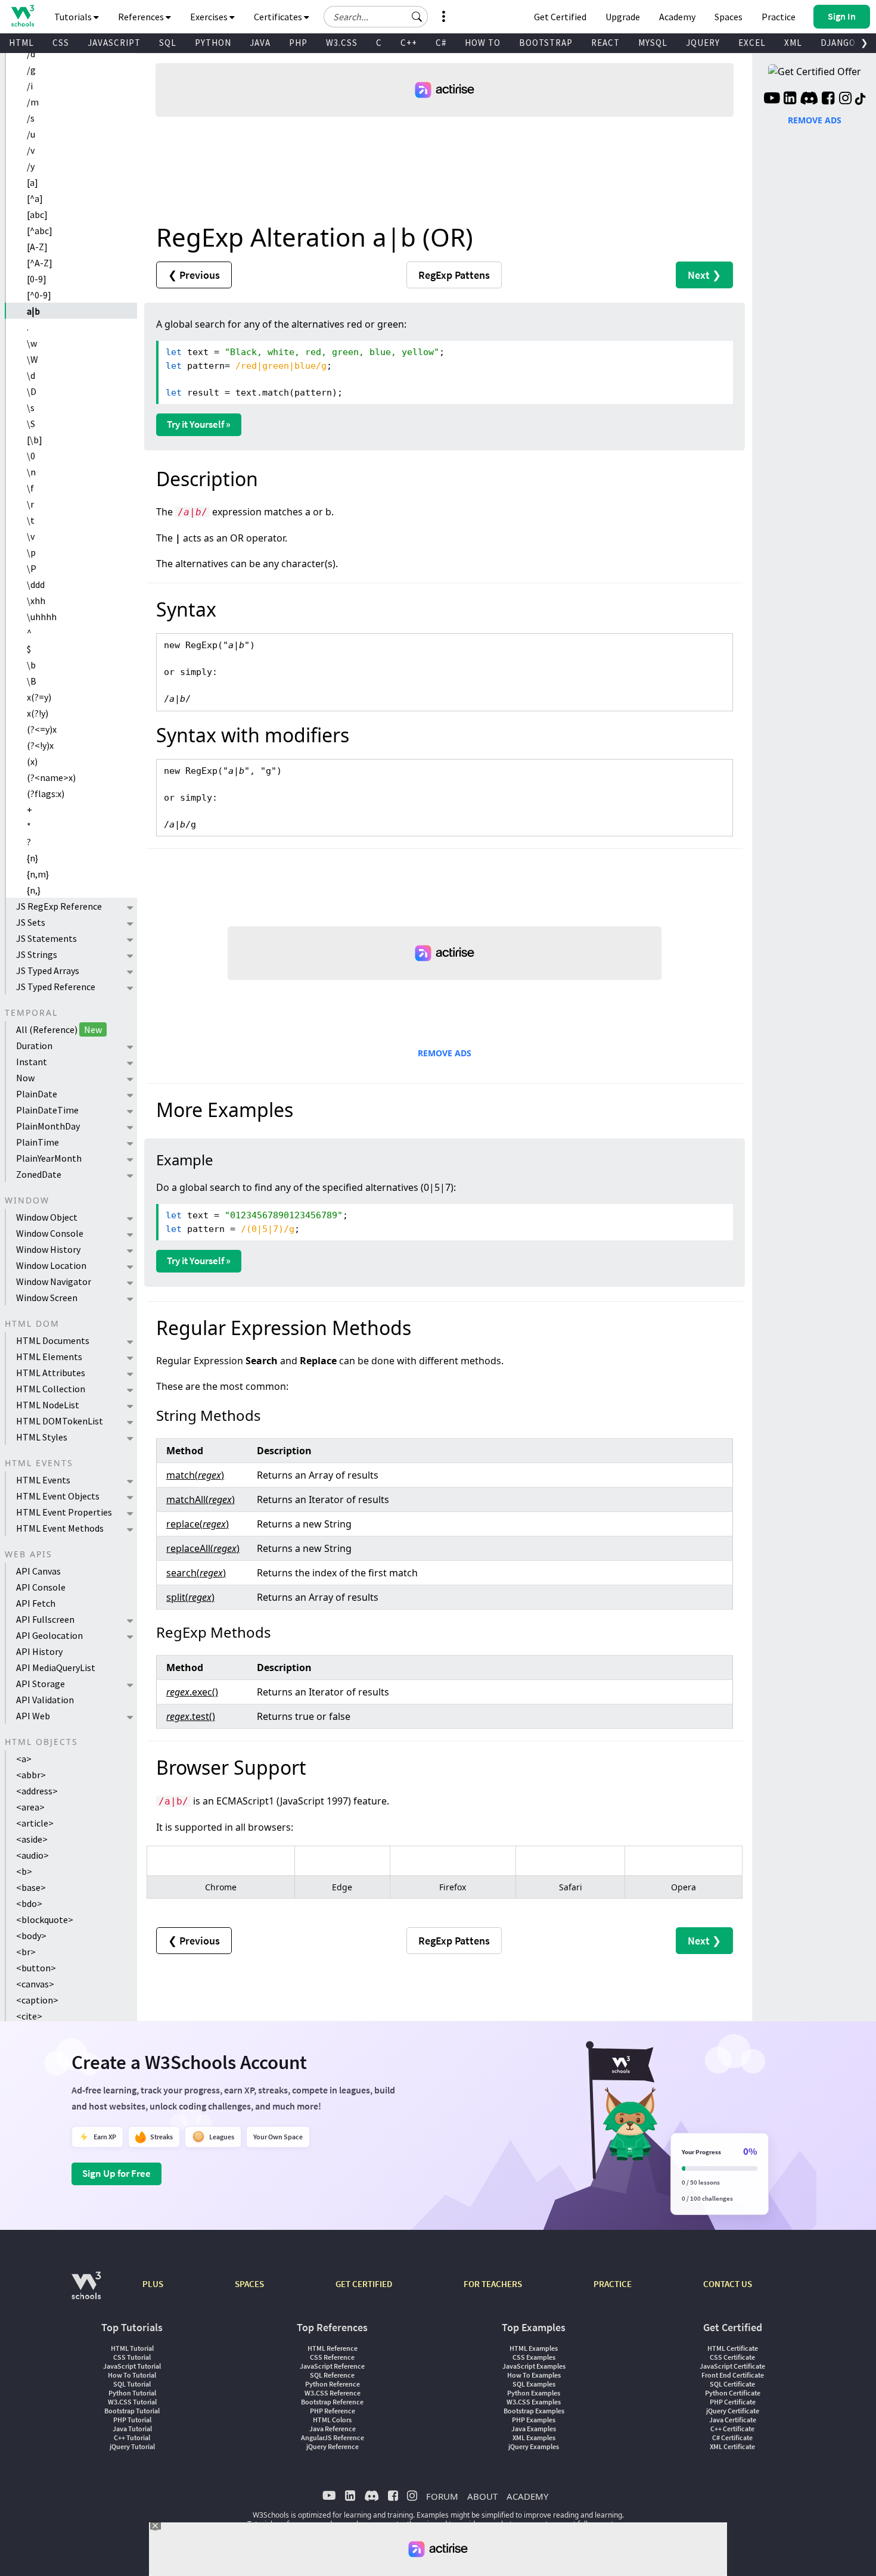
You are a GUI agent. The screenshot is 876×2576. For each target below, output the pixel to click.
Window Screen (47, 1298)
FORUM (442, 2496)
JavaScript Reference (332, 2366)
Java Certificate (733, 2420)
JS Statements (46, 938)
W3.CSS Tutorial (132, 2402)
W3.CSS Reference (333, 2393)
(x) (32, 761)
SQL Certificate (732, 2384)
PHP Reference (333, 2411)
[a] (32, 182)
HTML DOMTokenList (60, 1421)
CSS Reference (332, 2357)
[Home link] (22, 16)
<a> (24, 1759)
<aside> (32, 1839)
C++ (409, 43)
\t (31, 520)
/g (31, 70)
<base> (31, 1887)
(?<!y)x (40, 745)
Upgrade (623, 17)
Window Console (50, 1233)
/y (31, 166)
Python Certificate (733, 2393)
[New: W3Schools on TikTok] (861, 99)
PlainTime (38, 1142)
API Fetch (36, 1603)
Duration (34, 1046)
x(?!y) (38, 713)
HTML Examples (534, 2348)
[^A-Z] (40, 263)
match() (195, 1475)
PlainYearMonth (49, 1158)
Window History (48, 1249)
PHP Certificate (733, 2402)
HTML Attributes (51, 1373)
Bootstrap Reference (332, 2402)
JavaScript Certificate (732, 2366)
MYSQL (653, 43)
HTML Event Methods (60, 1528)
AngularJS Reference (333, 2437)
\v (31, 536)
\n (31, 472)
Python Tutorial (132, 2393)
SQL (168, 43)
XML (793, 43)
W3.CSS (342, 43)
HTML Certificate (733, 2348)
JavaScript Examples (534, 2366)
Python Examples (534, 2393)
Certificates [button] (279, 17)
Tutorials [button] (74, 17)
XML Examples (534, 2437)
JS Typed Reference (56, 987)
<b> (24, 1871)
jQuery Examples (534, 2446)
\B (32, 681)
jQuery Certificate (733, 2411)
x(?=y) (39, 697)
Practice (779, 17)
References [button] (142, 17)
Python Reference (333, 2384)
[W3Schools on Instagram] (845, 99)
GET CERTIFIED (364, 2284)
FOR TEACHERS (493, 2284)
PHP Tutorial (132, 2420)
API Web (33, 1716)
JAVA (260, 43)
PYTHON (213, 43)
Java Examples (534, 2429)
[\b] (35, 440)
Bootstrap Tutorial (132, 2411)
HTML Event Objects (58, 1496)
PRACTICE (613, 2284)
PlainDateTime (47, 1110)
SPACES (249, 2284)
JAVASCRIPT (114, 43)
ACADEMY (527, 2496)
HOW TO (483, 43)
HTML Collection (51, 1389)
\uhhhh (42, 617)
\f (30, 488)
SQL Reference (332, 2375)
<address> (37, 1791)
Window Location (51, 1265)
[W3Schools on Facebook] (828, 99)
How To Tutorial (132, 2375)
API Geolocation (49, 1635)
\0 (31, 456)
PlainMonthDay (48, 1126)
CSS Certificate (732, 2357)
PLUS (153, 2284)
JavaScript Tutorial (132, 2366)
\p (31, 552)
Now (25, 1078)
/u (31, 134)
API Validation (45, 1700)
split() (190, 1597)
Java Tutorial (132, 2429)
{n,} (34, 890)
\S (31, 424)
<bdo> (29, 1903)
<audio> (32, 1855)
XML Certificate (732, 2446)
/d (31, 54)
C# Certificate (732, 2437)
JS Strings (37, 954)
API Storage (41, 1684)
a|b (33, 311)
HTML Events (43, 1480)
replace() (198, 1524)
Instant (32, 1062)
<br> (26, 1952)
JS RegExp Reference (59, 906)
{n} (32, 858)
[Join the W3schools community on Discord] (809, 99)
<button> (36, 1968)
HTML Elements (49, 1357)
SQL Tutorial (132, 2384)
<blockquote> (45, 1919)
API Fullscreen (45, 1619)
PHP (298, 43)
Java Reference (333, 2429)
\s (31, 407)
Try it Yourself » (199, 424)
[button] (417, 17)
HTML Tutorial (132, 2348)
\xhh (36, 601)
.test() (191, 1716)
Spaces (729, 17)
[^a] (35, 198)
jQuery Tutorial (132, 2446)
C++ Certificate (732, 2429)
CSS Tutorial (132, 2357)
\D (32, 391)
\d (31, 375)
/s (31, 118)
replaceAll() (203, 1548)
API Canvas (38, 1571)
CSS (61, 43)
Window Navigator (54, 1281)
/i (30, 86)
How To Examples (534, 2375)
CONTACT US (728, 2284)
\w (32, 343)
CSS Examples (534, 2357)
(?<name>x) (51, 777)
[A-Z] (37, 247)
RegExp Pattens (454, 275)
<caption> (37, 2000)
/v (31, 150)
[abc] (37, 214)
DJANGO (838, 43)
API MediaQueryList (56, 1667)
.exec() (192, 1692)
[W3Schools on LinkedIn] (790, 99)
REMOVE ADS (445, 1053)
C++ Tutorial (132, 2437)
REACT (605, 43)
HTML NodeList (48, 1405)
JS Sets (31, 922)
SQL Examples (534, 2384)
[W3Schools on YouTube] (772, 99)
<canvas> (35, 1984)
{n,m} (38, 874)
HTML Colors (332, 2420)
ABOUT (482, 2496)
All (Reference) (59, 1029)
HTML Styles (42, 1437)
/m (33, 102)
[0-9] (37, 279)
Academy (677, 17)
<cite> (29, 2016)
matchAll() (201, 1499)
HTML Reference (333, 2348)
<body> (31, 1936)
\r (30, 504)
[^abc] (40, 231)
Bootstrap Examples (534, 2411)
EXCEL (752, 43)
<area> (30, 1807)
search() (196, 1573)
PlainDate (37, 1094)
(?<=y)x (42, 729)
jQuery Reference (333, 2446)
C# (441, 43)
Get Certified (560, 17)
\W (32, 359)
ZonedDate (39, 1174)
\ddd (36, 584)
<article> (35, 1823)
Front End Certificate (733, 2375)
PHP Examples (534, 2420)
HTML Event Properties (64, 1512)
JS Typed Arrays (48, 970)
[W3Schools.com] (86, 2292)
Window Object (47, 1217)
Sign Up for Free (117, 2173)
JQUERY (703, 43)
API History (39, 1651)
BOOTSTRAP (546, 43)
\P (32, 568)
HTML (21, 43)
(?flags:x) (46, 794)
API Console (41, 1587)
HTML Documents (53, 1340)
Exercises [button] (210, 17)
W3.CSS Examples (534, 2402)
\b (31, 665)
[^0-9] (39, 295)
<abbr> (31, 1775)
